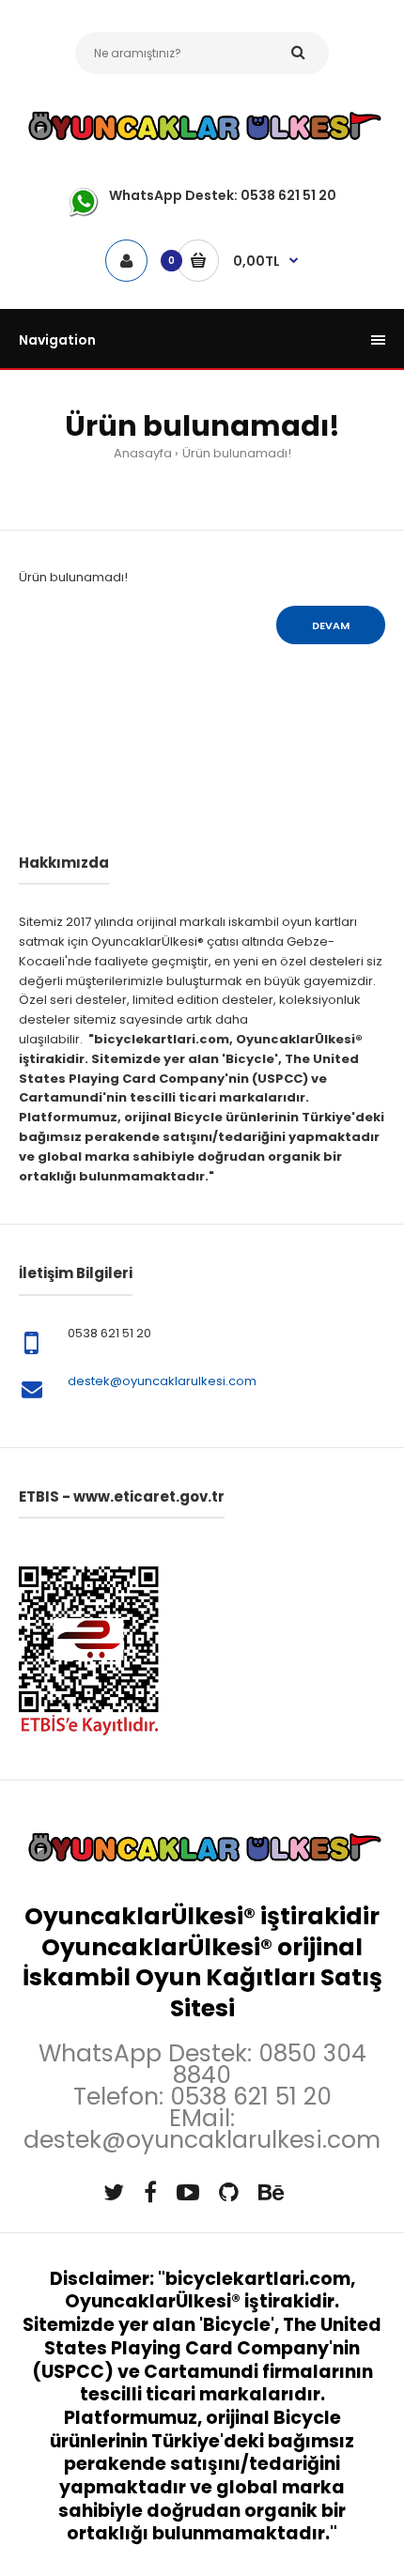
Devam (331, 625)
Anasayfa (143, 453)
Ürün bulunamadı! (237, 453)
